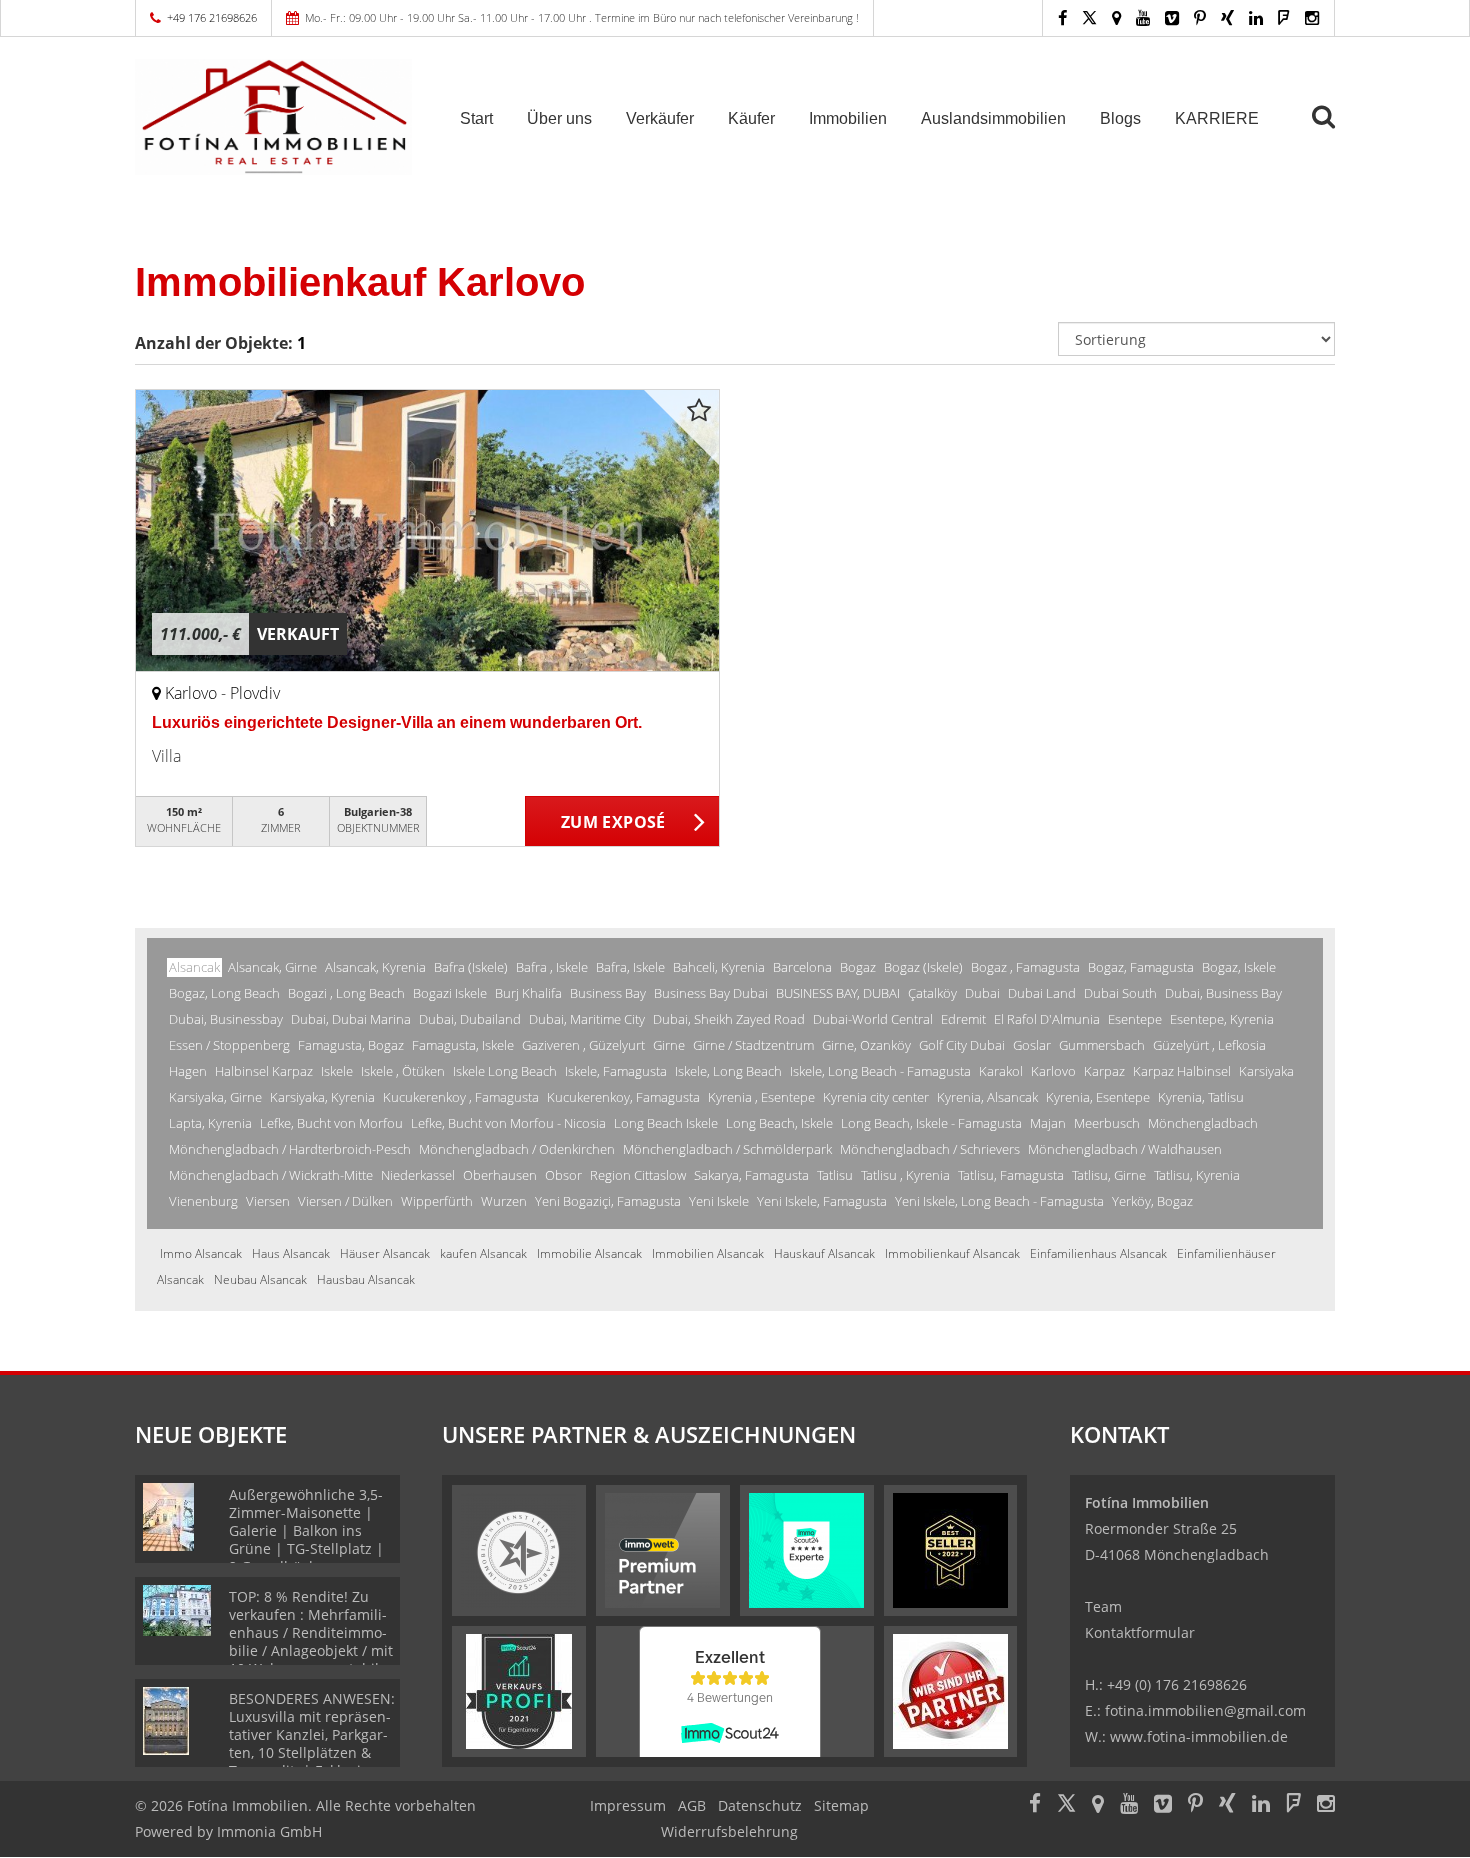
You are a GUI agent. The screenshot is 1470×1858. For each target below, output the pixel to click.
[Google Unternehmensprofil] (1116, 17)
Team (1103, 1606)
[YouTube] (1143, 17)
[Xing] (1227, 17)
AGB (692, 1805)
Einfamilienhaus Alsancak (1098, 1253)
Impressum (628, 1805)
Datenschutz (760, 1805)
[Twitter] (1089, 17)
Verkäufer (660, 118)
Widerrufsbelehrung (729, 1831)
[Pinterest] (1200, 17)
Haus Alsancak (291, 1253)
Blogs (1120, 118)
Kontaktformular (1140, 1632)
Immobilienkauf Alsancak (952, 1253)
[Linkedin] (1256, 17)
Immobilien (848, 118)
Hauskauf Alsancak (824, 1253)
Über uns (559, 118)
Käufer (751, 118)
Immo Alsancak (201, 1253)
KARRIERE (1217, 118)
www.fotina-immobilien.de (1199, 1736)
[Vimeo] (1172, 17)
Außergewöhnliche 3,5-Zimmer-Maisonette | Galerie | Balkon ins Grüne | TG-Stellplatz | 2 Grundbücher (306, 1530)
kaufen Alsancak (483, 1253)
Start (476, 118)
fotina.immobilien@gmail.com (1205, 1710)
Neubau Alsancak (260, 1279)
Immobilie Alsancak (589, 1253)
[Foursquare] (1284, 17)
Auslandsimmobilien (993, 118)
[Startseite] (274, 117)
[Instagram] (1312, 17)
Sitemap (841, 1805)
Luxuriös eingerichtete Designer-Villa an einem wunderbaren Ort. (397, 722)
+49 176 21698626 (212, 17)
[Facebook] (1062, 17)
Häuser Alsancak (385, 1253)
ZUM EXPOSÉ (613, 822)
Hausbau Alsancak (366, 1279)
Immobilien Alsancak (708, 1253)
